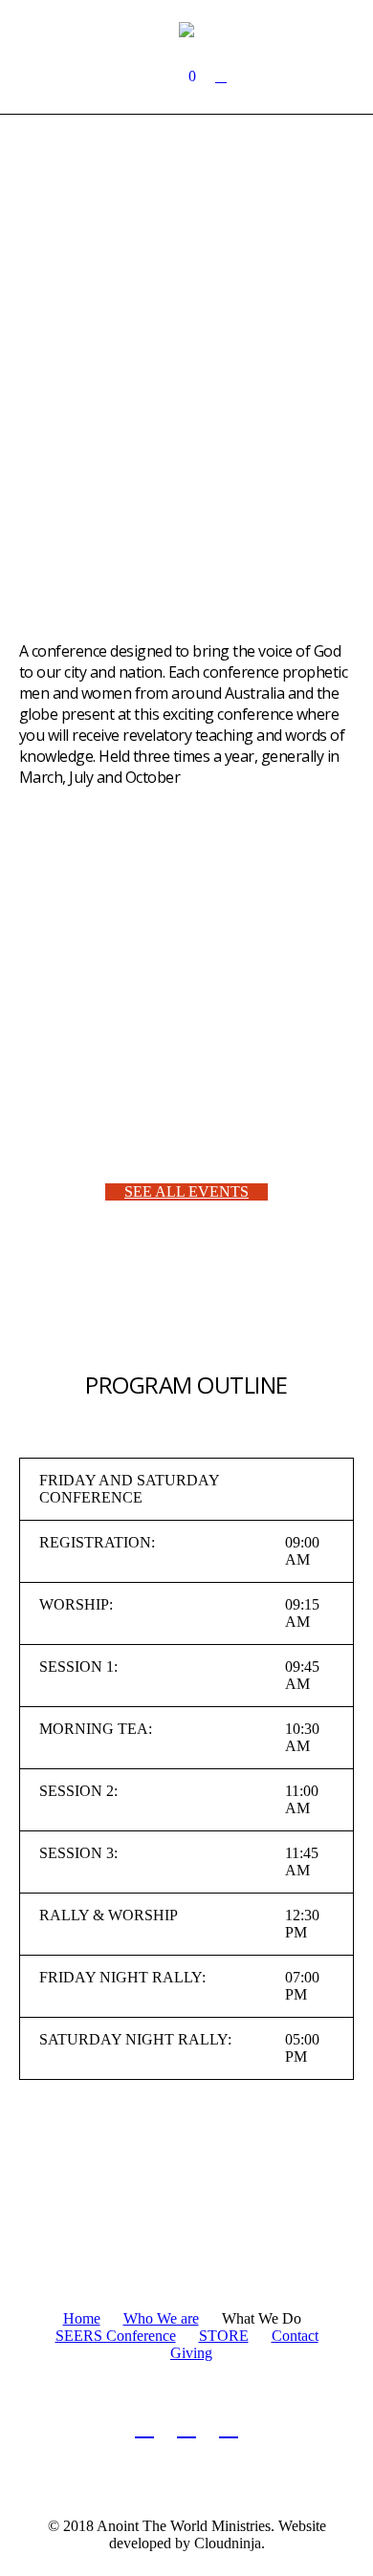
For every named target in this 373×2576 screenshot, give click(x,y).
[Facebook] (144, 2427)
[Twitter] (186, 2427)
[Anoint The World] (186, 29)
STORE (224, 2336)
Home (82, 2318)
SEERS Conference (116, 2336)
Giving (191, 2353)
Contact (295, 2336)
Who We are (161, 2318)
